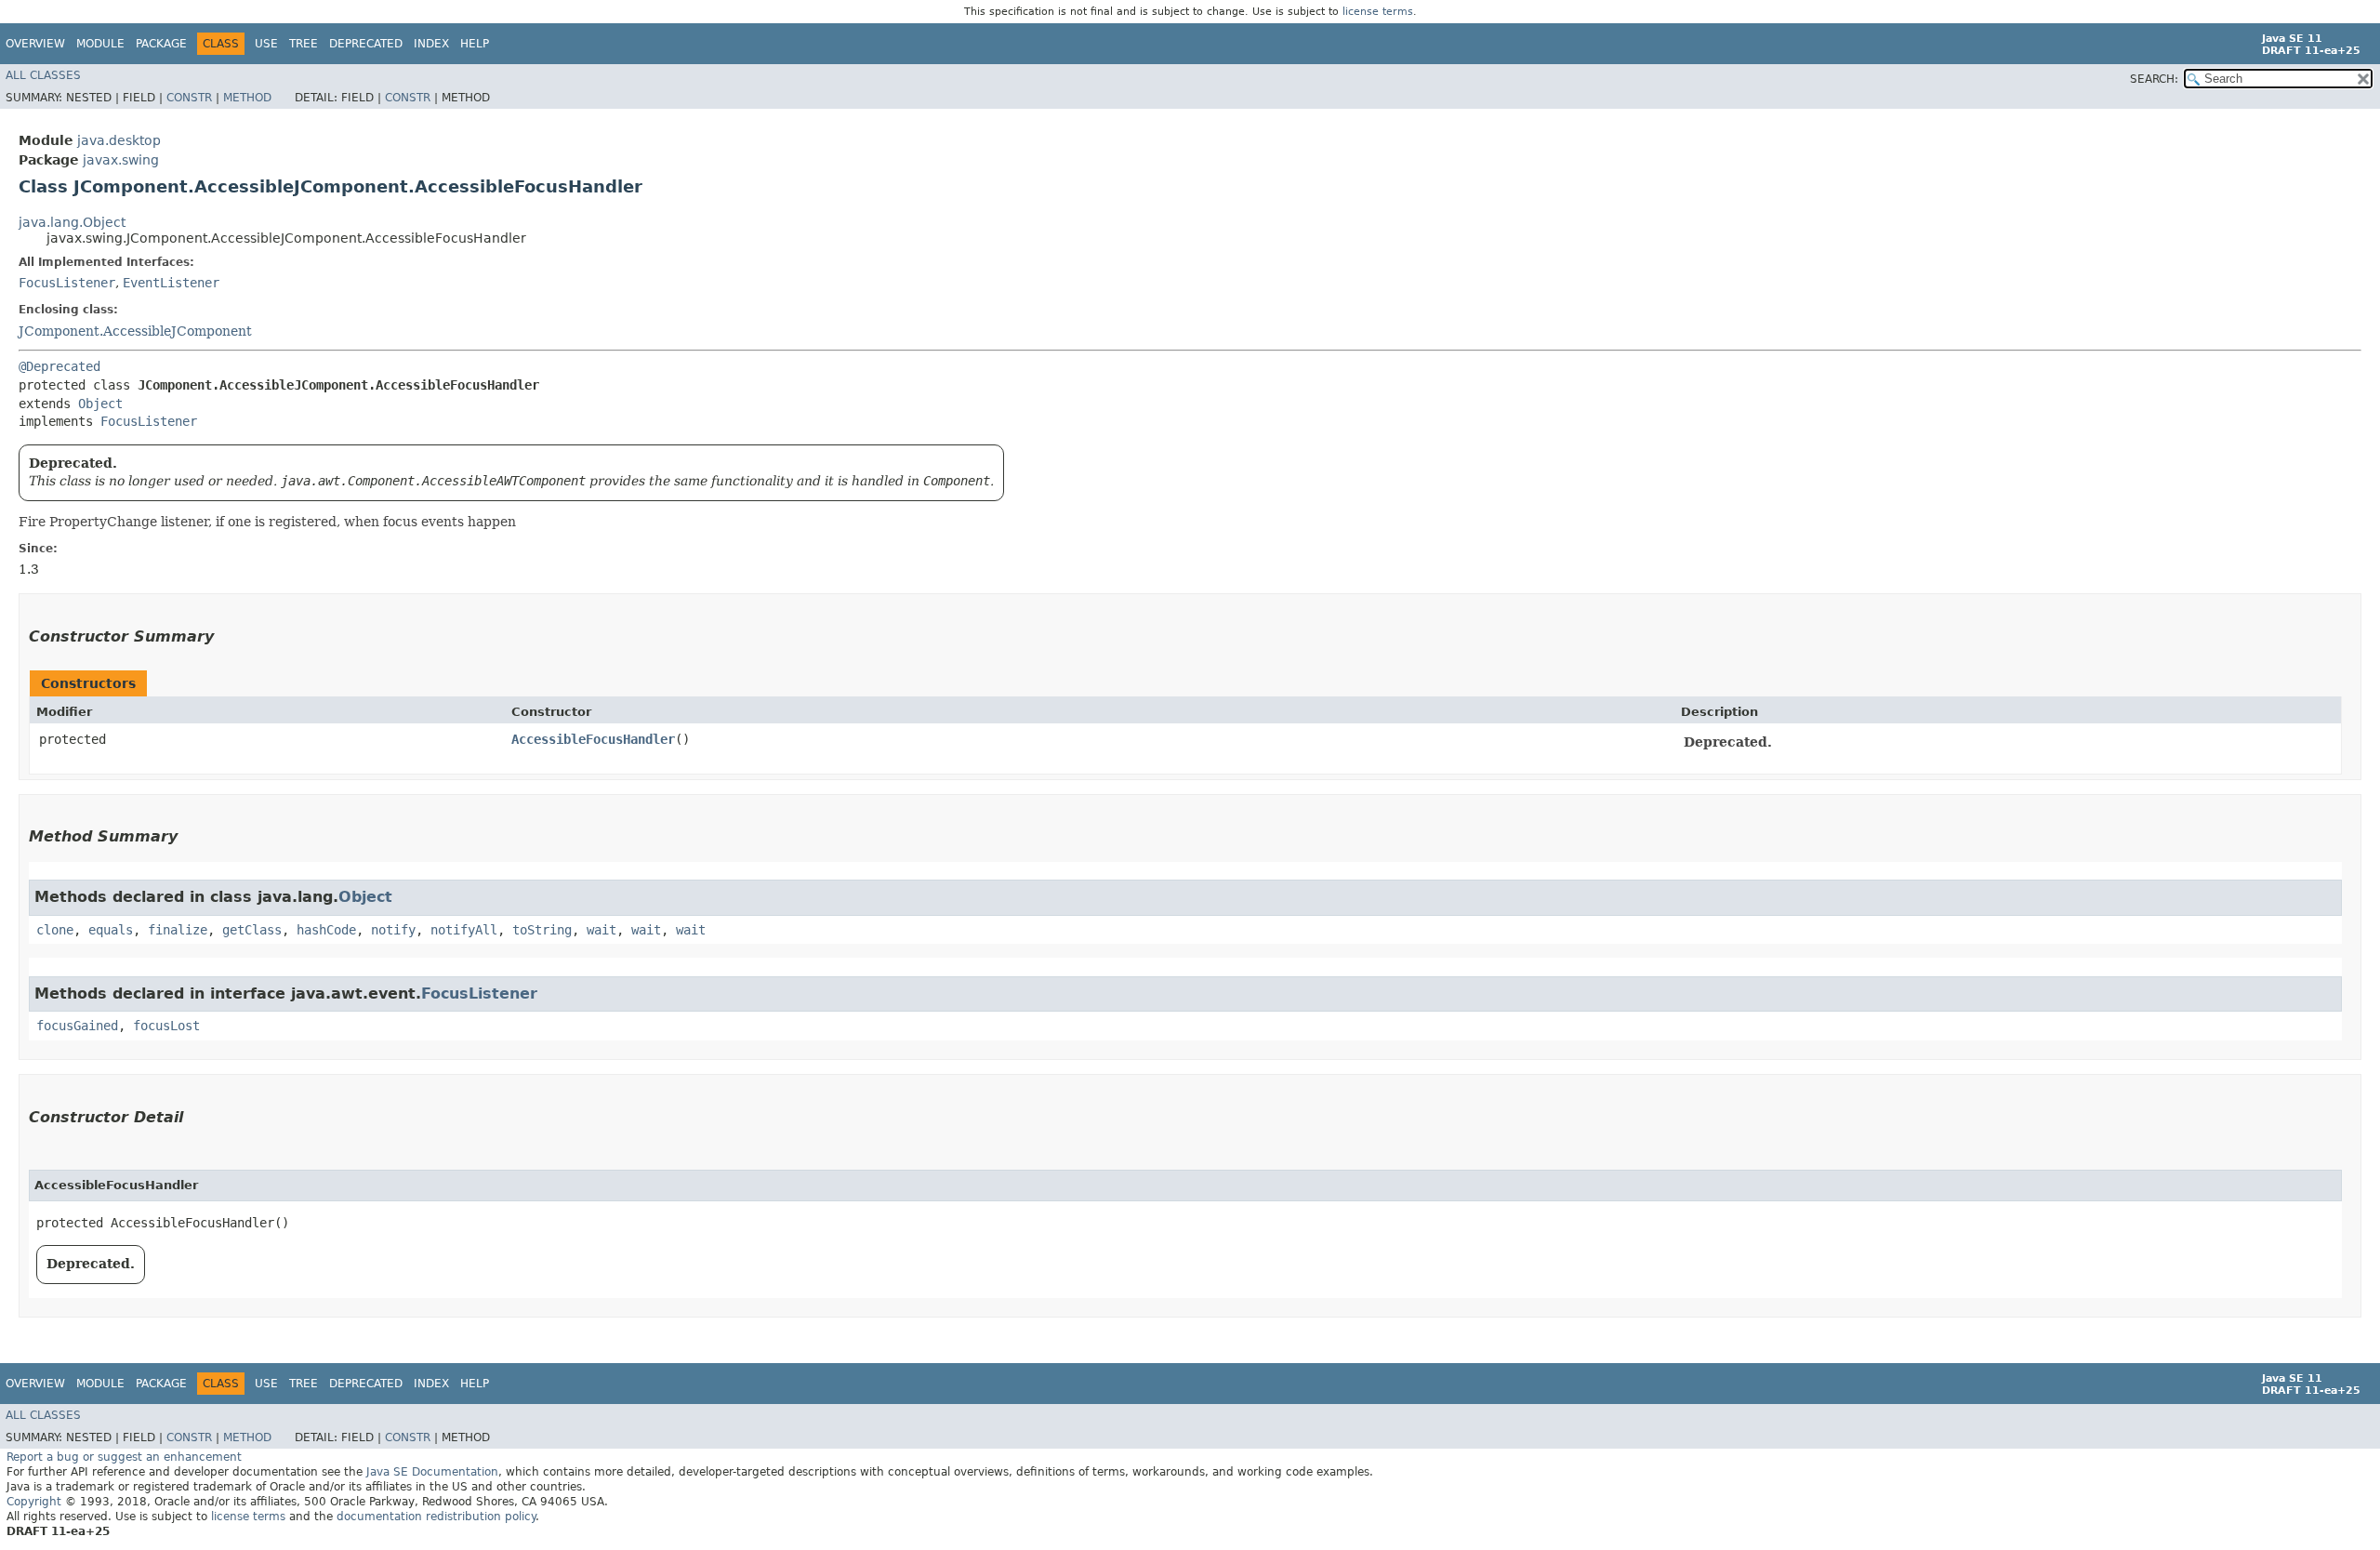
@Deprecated (59, 366)
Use (266, 44)
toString (542, 930)
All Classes (43, 75)
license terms (1378, 12)
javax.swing (121, 160)
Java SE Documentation (432, 1472)
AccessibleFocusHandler (593, 739)
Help (475, 44)
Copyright (34, 1502)
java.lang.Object (72, 222)
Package (161, 44)
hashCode (326, 930)
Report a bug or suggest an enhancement (124, 1457)
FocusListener (67, 283)
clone (55, 930)
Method (247, 98)
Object (100, 404)
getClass (252, 930)
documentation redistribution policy (436, 1517)
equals (111, 930)
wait (602, 930)
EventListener (171, 283)
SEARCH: (2154, 79)
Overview (35, 44)
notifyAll (464, 930)
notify (393, 930)
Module (100, 44)
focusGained (77, 1026)
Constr (189, 98)
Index (431, 44)
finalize (178, 930)
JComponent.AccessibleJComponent (135, 331)
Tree (304, 44)
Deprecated (366, 44)
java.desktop (119, 140)
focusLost (166, 1026)
